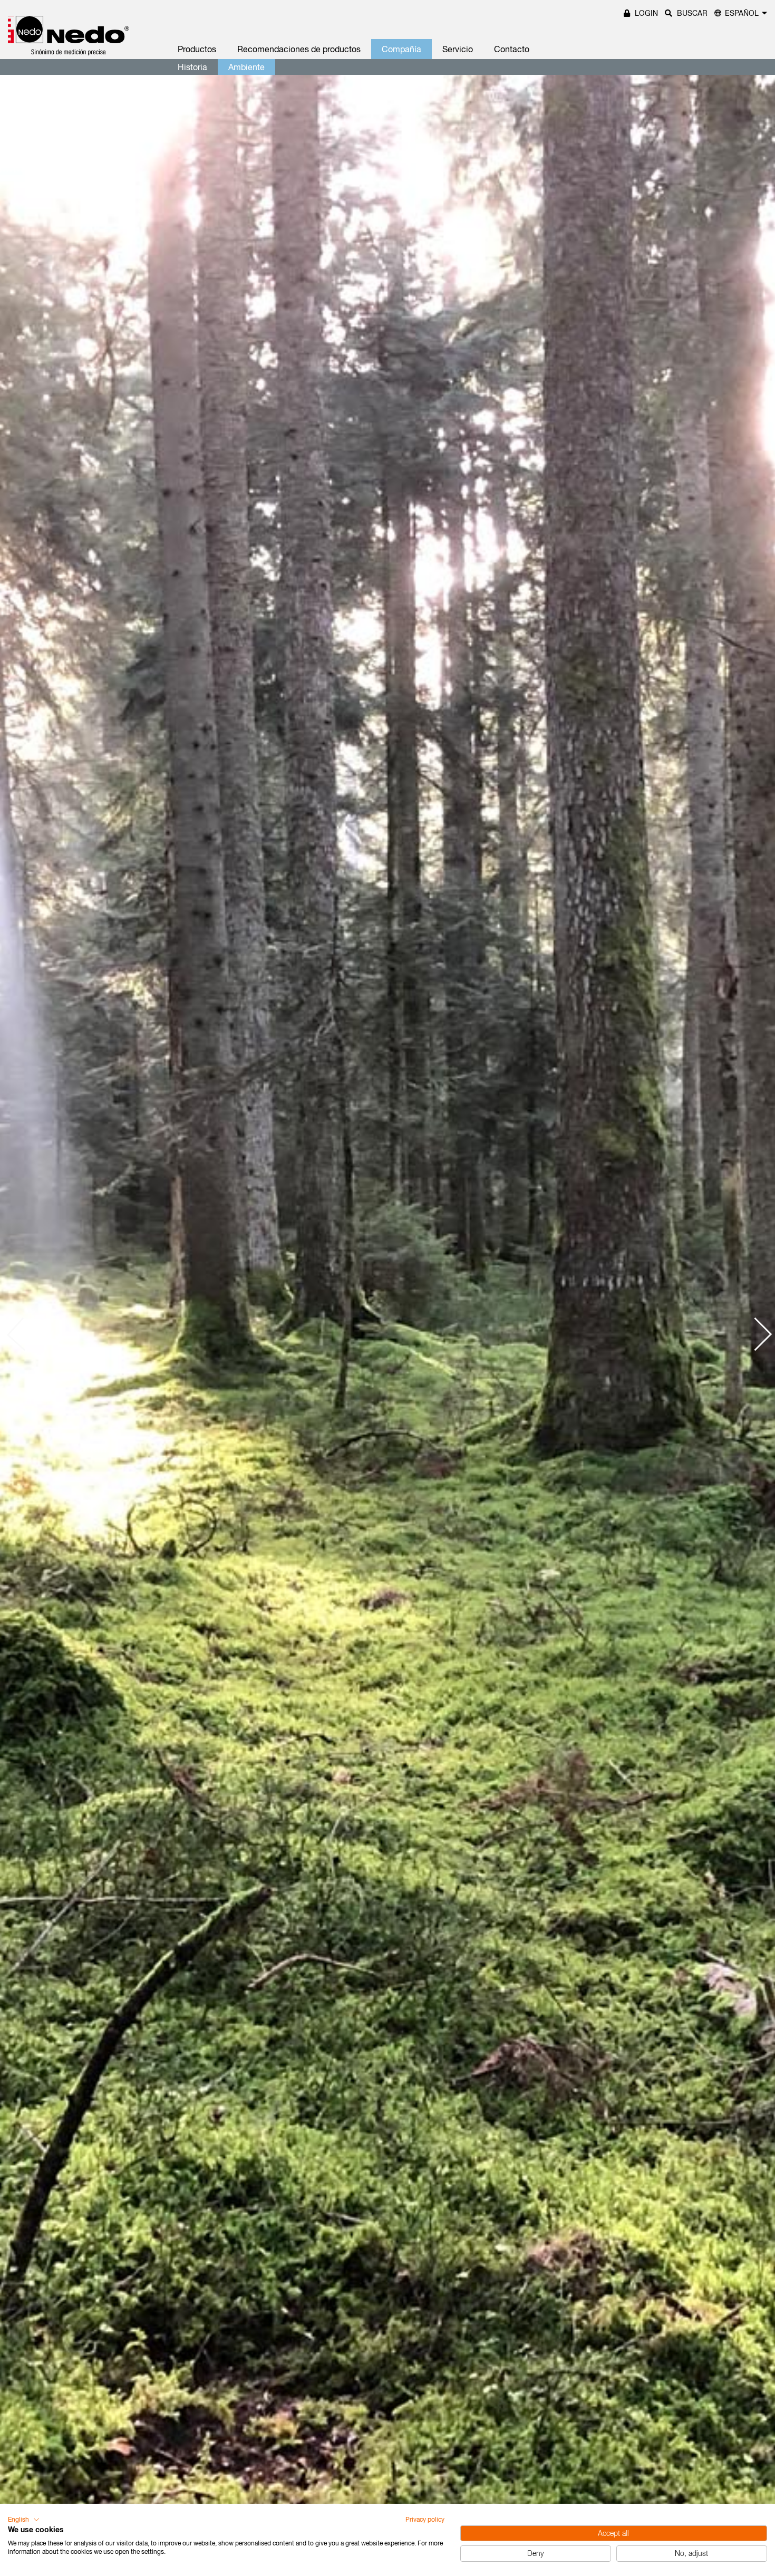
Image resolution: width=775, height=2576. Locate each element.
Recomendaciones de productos (299, 49)
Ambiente (246, 67)
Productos (197, 49)
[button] (24, 2520)
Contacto (512, 49)
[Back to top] (749, 2407)
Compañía (401, 49)
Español (742, 13)
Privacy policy (425, 2520)
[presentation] (24, 1334)
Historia (192, 67)
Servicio (458, 49)
